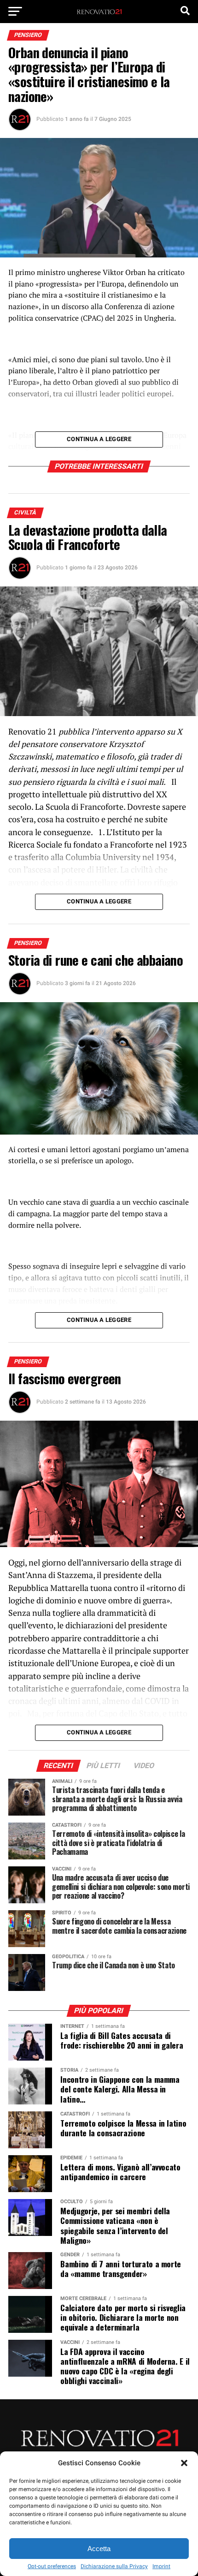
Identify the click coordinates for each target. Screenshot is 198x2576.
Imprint (161, 2566)
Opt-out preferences (52, 2566)
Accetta (99, 2549)
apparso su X (159, 732)
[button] (184, 2463)
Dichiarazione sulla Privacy (114, 2566)
